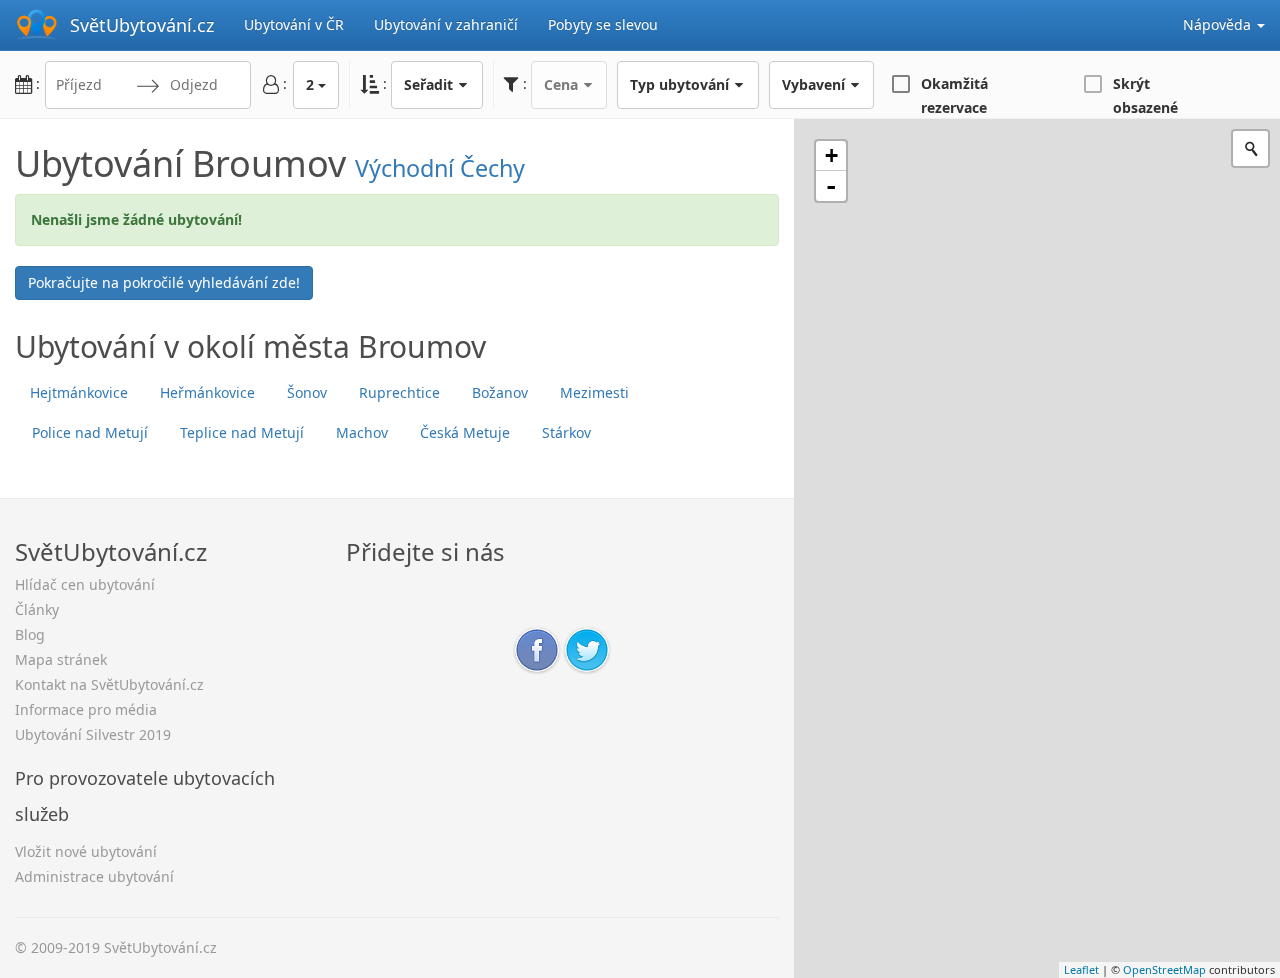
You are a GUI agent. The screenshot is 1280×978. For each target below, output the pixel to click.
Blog (30, 634)
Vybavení (815, 84)
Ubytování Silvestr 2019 (93, 734)
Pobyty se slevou (603, 24)
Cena (563, 84)
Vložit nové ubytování (86, 851)
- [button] (831, 186)
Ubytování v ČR (294, 24)
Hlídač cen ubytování (85, 584)
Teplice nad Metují (242, 432)
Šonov (307, 392)
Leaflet (1081, 969)
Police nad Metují (90, 432)
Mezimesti (594, 392)
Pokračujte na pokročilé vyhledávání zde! (164, 282)
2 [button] (310, 84)
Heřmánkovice (207, 392)
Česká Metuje (465, 432)
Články (37, 609)
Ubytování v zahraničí (446, 24)
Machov (362, 432)
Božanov (500, 392)
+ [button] (831, 155)
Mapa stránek (61, 659)
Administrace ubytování (94, 876)
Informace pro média (86, 709)
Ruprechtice (399, 392)
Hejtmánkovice (79, 392)
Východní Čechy (440, 168)
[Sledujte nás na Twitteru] (587, 648)
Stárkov (566, 432)
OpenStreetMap (1164, 969)
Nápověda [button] (1219, 24)
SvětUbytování (142, 25)
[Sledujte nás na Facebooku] (537, 648)
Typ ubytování (681, 84)
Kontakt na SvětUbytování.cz (109, 684)
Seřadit (430, 84)
